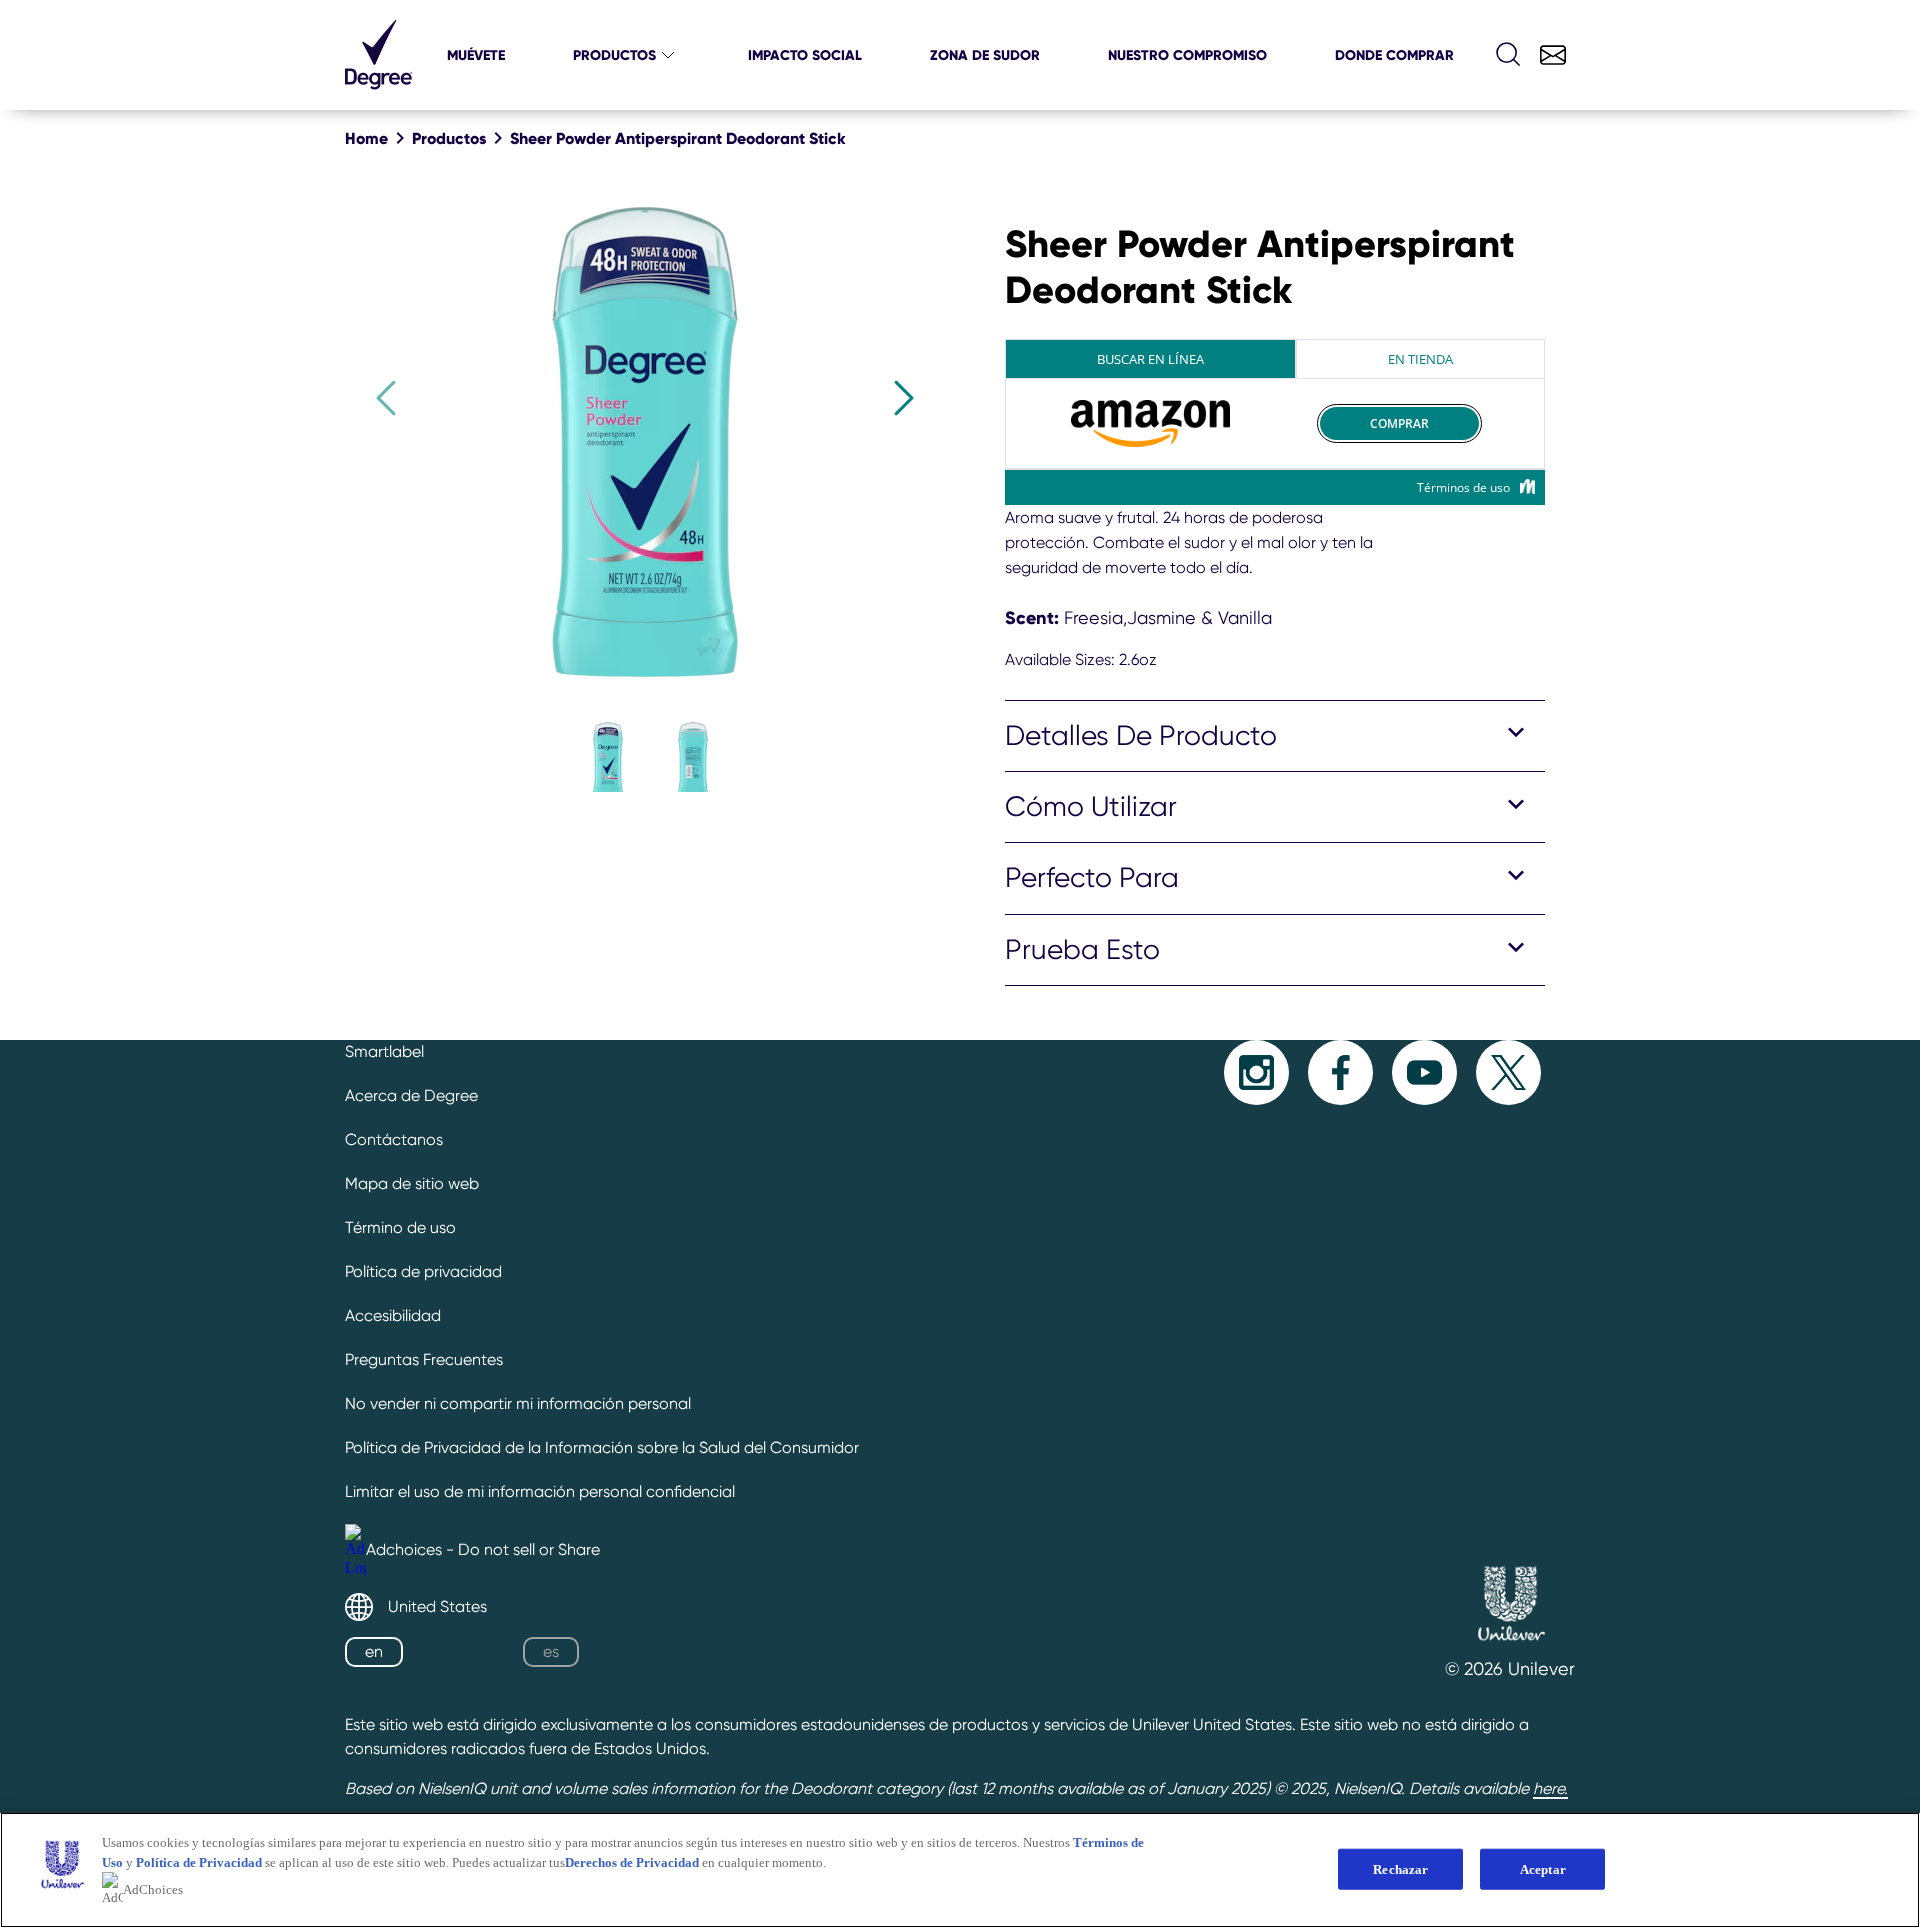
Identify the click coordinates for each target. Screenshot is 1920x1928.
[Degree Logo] (379, 84)
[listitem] (600, 752)
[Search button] (1509, 55)
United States (437, 1606)
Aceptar (1543, 1868)
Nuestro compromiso (1187, 55)
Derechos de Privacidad (632, 1862)
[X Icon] (1508, 1072)
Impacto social (805, 55)
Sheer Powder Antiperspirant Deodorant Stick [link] (678, 138)
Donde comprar (1394, 55)
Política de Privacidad (200, 1862)
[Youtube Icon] (1424, 1072)
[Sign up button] (1553, 55)
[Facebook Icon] (1340, 1072)
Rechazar (1400, 1868)
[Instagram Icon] (1256, 1072)
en (374, 1651)
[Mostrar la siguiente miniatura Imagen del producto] (904, 398)
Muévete (476, 55)
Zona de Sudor (985, 55)
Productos (614, 55)
